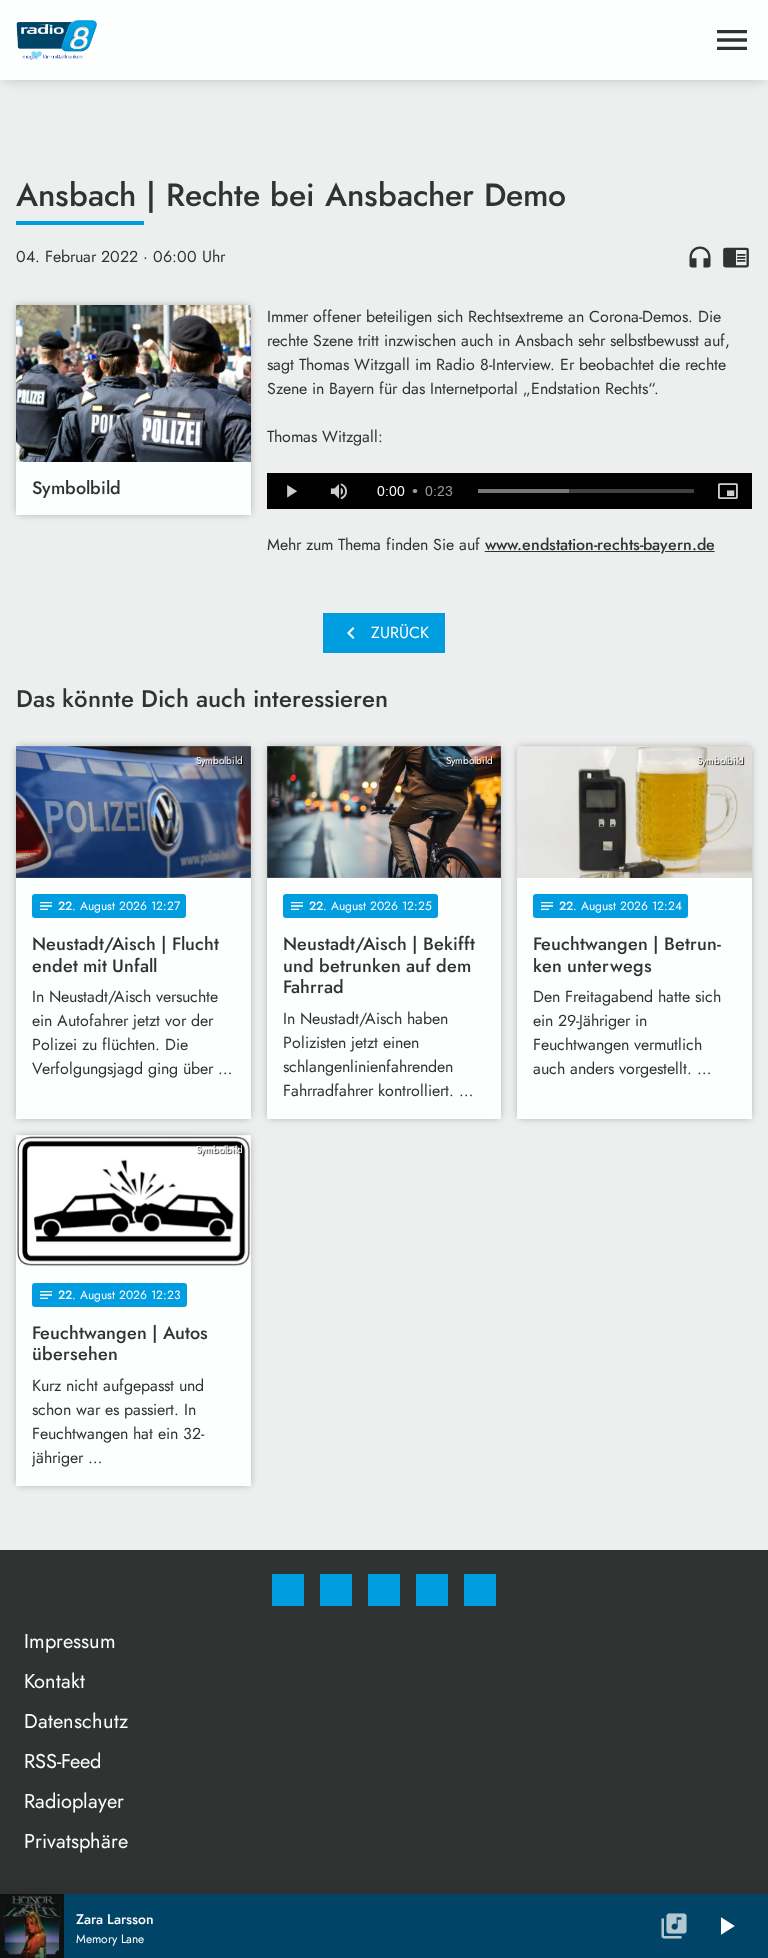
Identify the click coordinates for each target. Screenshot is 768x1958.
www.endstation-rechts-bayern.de (600, 544)
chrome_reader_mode (736, 257)
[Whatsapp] (384, 1590)
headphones (700, 257)
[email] (480, 1590)
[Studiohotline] (432, 1590)
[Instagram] (336, 1590)
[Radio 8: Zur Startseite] (360, 40)
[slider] (586, 491)
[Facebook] (288, 1590)
